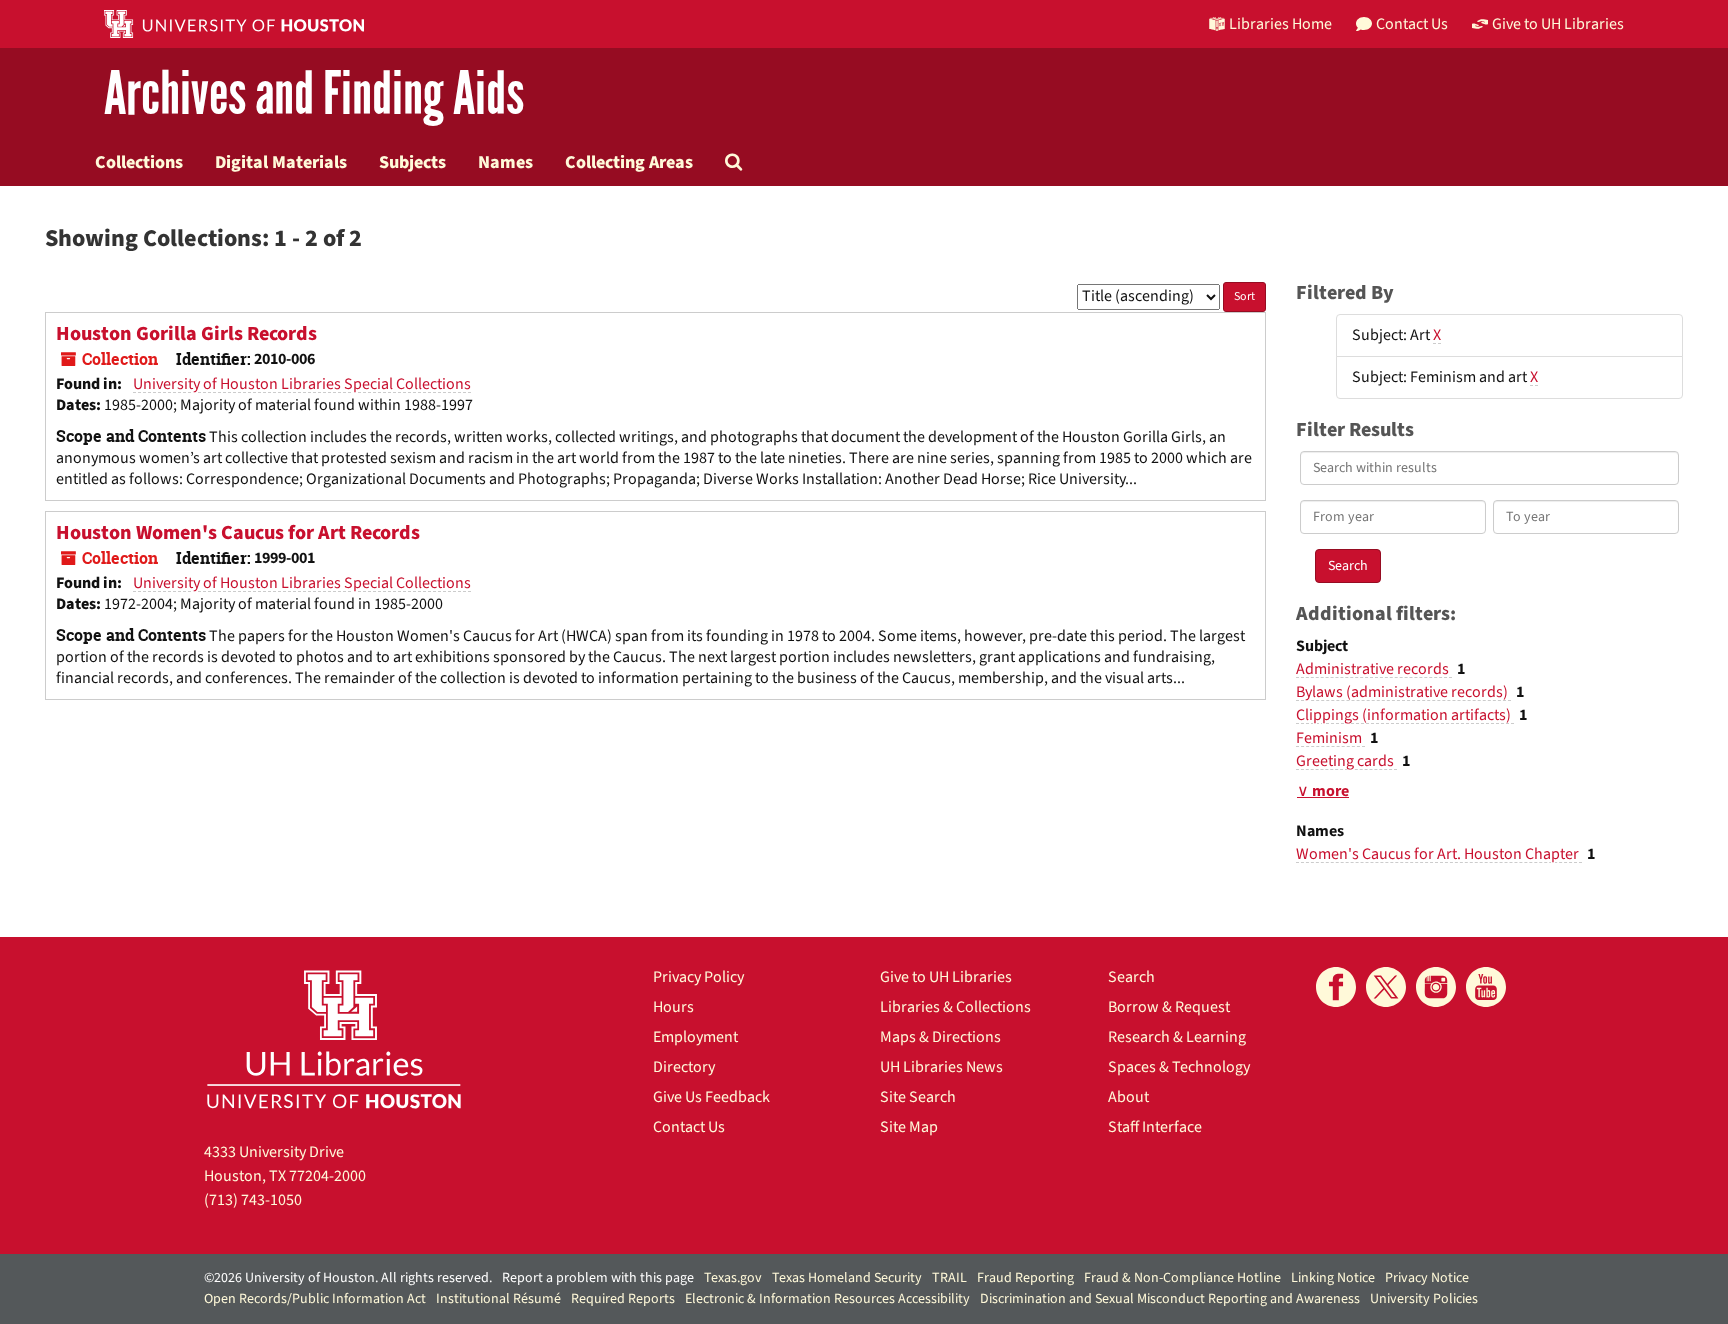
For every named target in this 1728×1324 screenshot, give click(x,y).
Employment (695, 1037)
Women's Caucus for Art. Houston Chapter (1439, 854)
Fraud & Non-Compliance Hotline (1182, 1278)
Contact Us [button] (1412, 24)
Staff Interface (1155, 1127)
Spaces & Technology (1179, 1067)
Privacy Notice (1427, 1278)
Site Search (918, 1097)
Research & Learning (1177, 1037)
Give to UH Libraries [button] (1558, 24)
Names (505, 162)
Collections (139, 162)
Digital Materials (281, 162)
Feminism (1330, 738)
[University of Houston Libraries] (334, 1038)
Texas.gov (733, 1278)
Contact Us (689, 1127)
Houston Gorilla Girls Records (186, 334)
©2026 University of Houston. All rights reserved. (348, 1278)
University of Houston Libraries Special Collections (302, 384)
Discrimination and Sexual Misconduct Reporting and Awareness (1170, 1299)
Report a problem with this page (598, 1278)
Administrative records (1374, 669)
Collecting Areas (629, 162)
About (1128, 1097)
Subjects (412, 162)
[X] (1386, 987)
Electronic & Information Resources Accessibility (827, 1299)
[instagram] (1436, 987)
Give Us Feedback (711, 1097)
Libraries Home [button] (1280, 24)
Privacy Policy (698, 977)
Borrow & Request (1169, 1007)
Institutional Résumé (498, 1299)
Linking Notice (1333, 1278)
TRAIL (949, 1278)
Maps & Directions (940, 1037)
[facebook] (1336, 987)
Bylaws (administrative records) (1403, 692)
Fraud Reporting (1025, 1278)
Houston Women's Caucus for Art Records (238, 533)
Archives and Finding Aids (314, 94)
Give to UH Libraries (946, 977)
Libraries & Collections (955, 1007)
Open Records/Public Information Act (315, 1299)
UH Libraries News (941, 1067)
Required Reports (623, 1299)
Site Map (909, 1127)
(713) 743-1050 (253, 1200)
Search (1131, 977)
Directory (684, 1067)
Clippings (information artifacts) (1405, 715)
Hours (673, 1007)
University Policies (1424, 1299)
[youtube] (1486, 987)
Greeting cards (1346, 761)
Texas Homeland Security (847, 1278)
